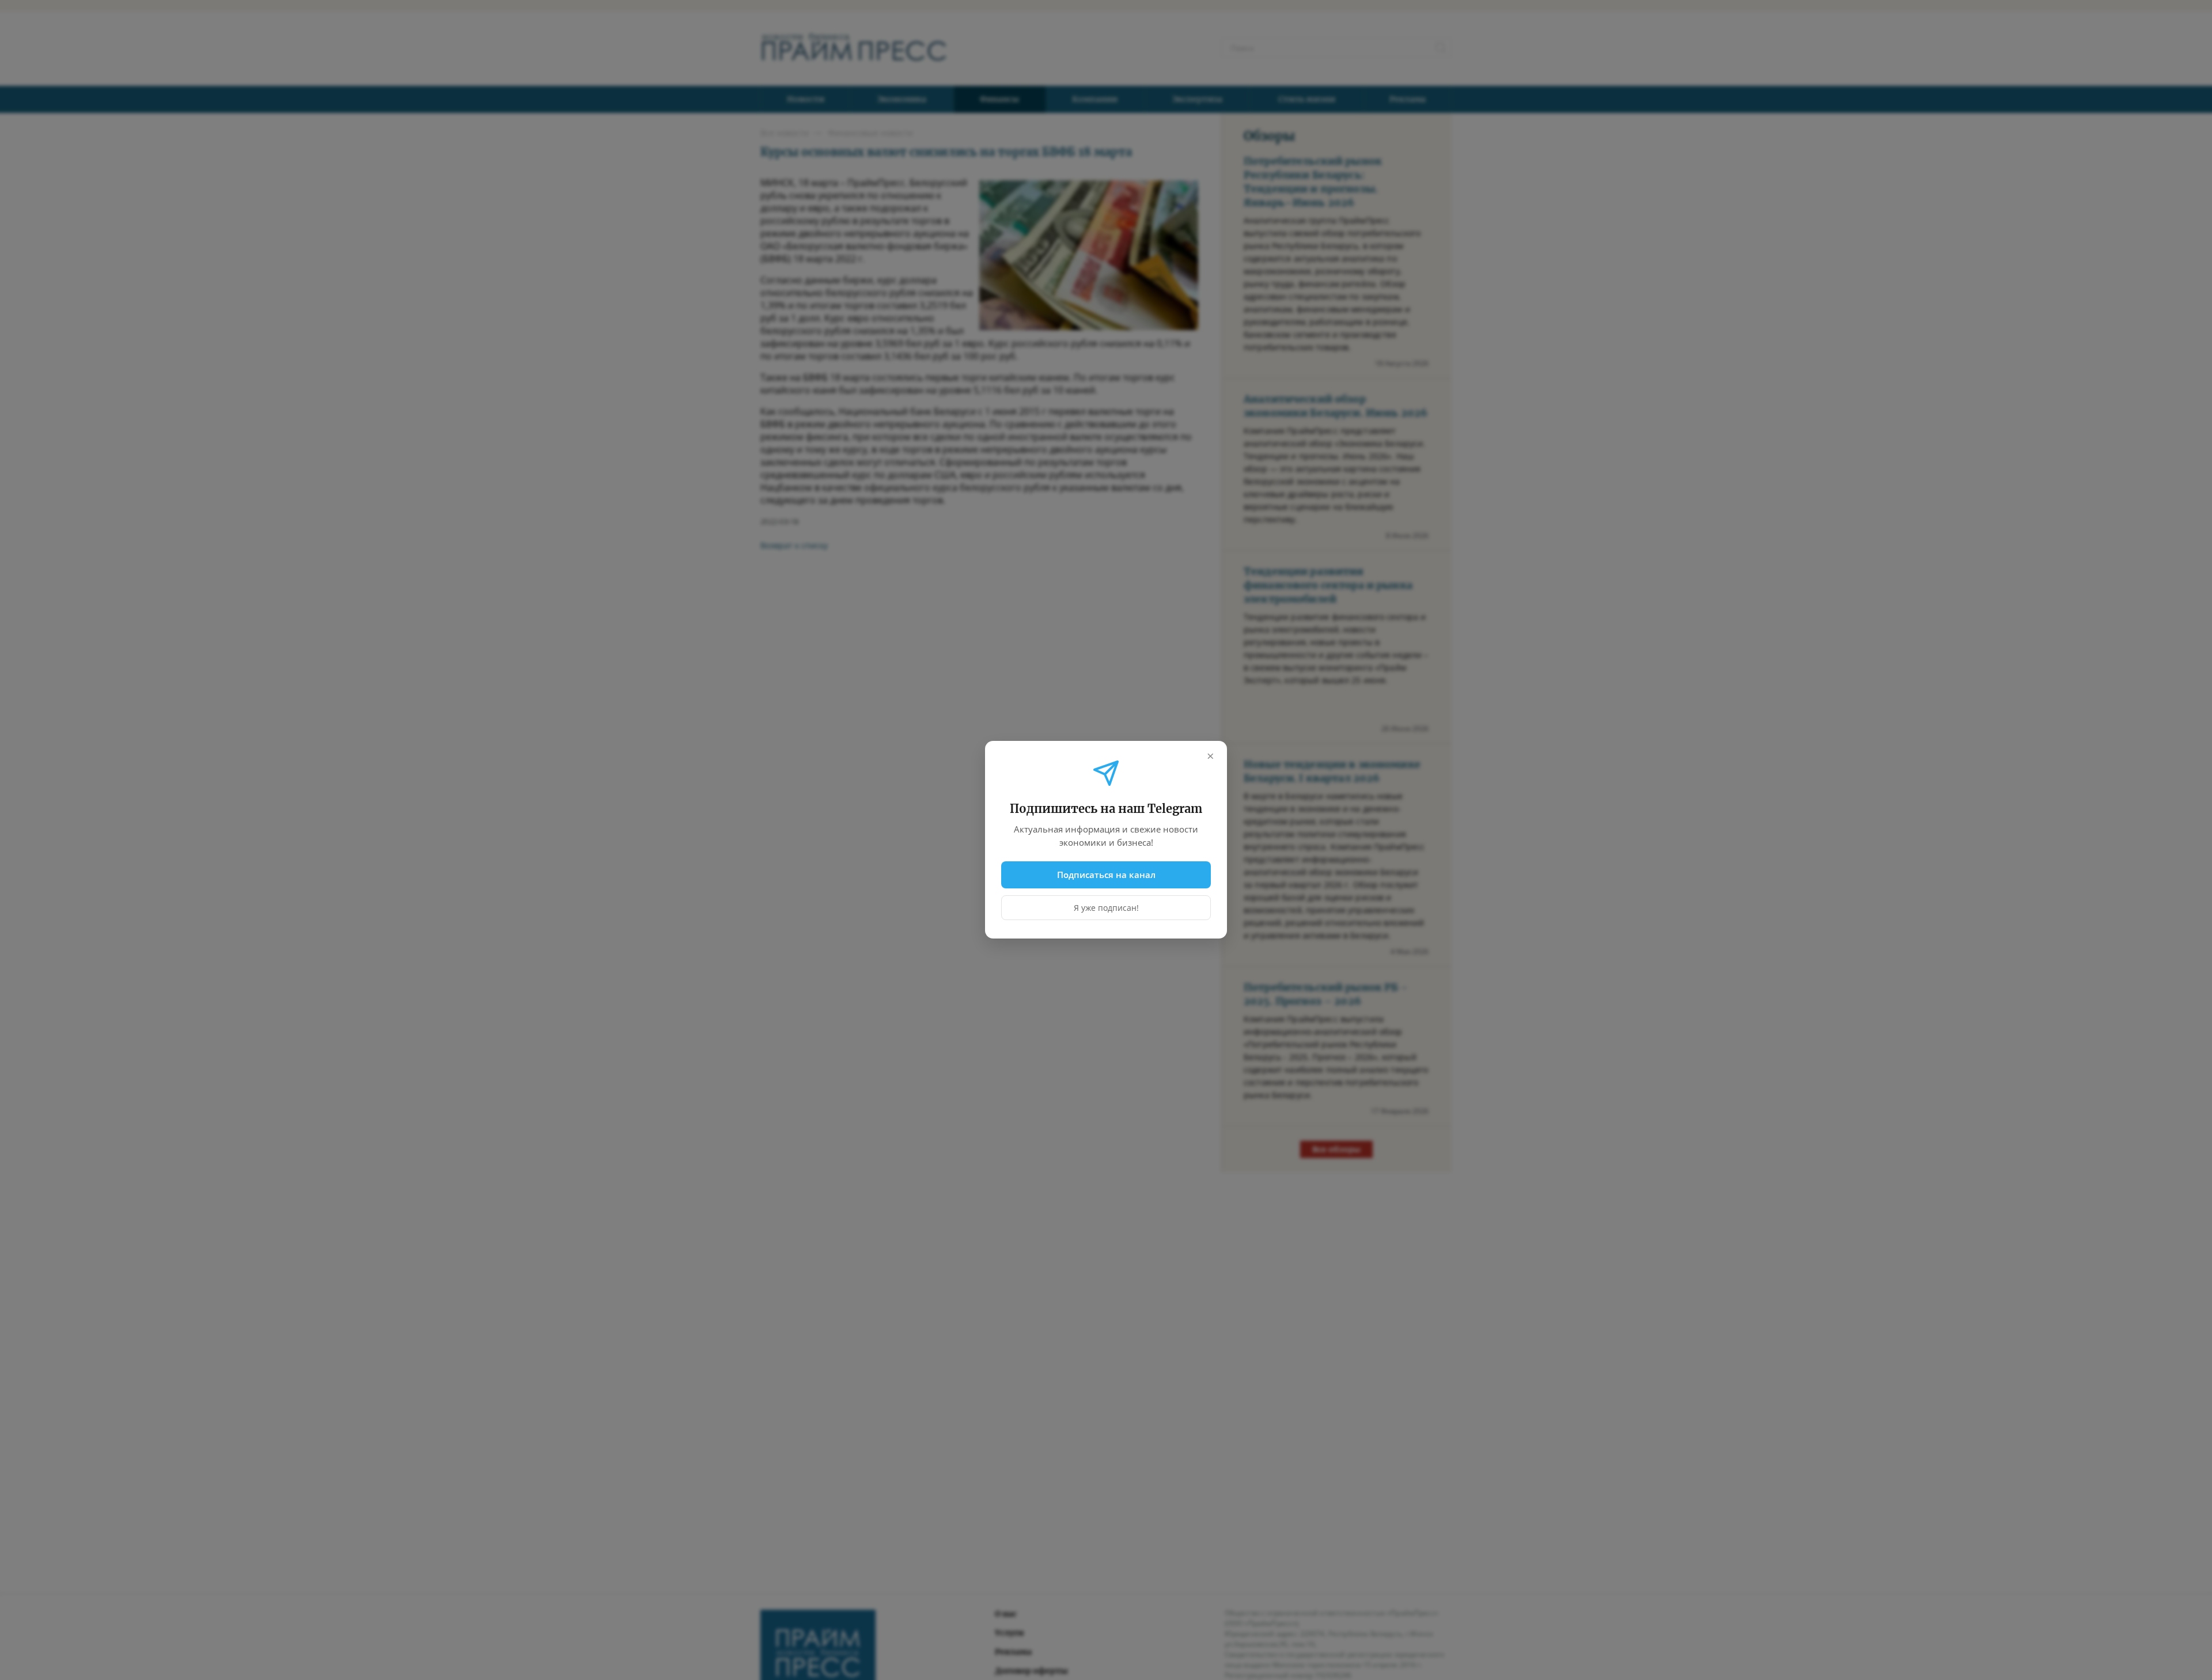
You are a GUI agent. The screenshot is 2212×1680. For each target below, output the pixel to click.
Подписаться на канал (1106, 875)
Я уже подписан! (1106, 908)
